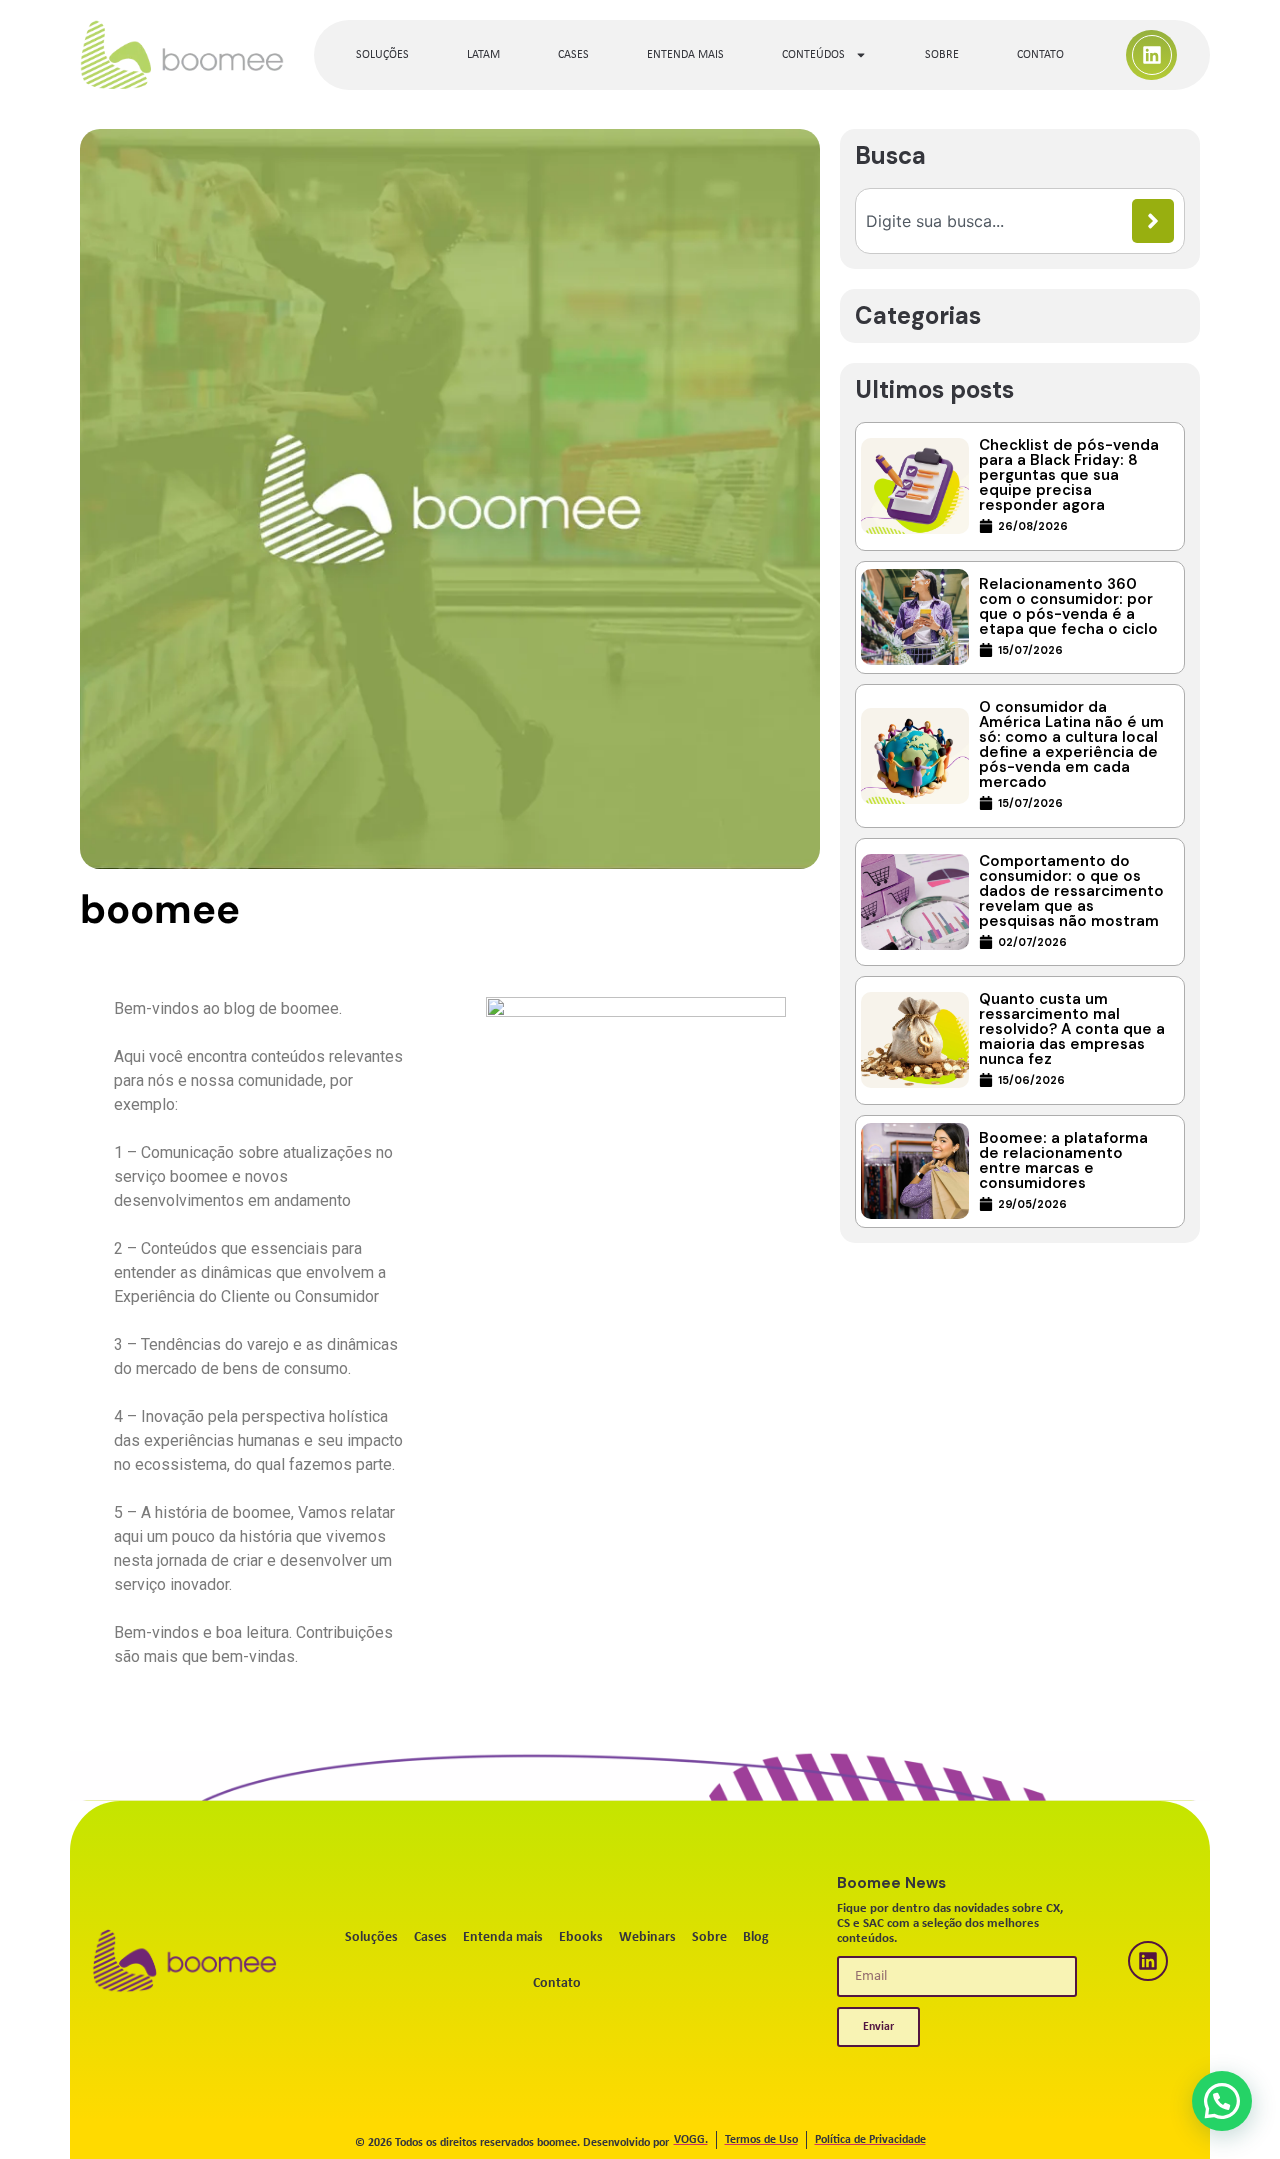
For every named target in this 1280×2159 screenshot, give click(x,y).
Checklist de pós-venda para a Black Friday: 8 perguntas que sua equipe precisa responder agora (1069, 475)
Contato (1040, 55)
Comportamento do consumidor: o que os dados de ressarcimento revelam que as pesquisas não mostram (1071, 891)
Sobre (942, 55)
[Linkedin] (1152, 55)
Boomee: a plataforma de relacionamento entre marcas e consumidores (1063, 1160)
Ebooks (581, 1937)
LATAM (483, 55)
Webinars (647, 1937)
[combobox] (999, 221)
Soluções (382, 55)
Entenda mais (685, 55)
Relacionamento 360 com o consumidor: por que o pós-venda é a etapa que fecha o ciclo (1068, 606)
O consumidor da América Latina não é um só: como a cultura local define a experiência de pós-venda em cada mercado (1071, 744)
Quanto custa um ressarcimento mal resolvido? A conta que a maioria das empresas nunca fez (1072, 1029)
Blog (756, 1937)
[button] (1222, 2101)
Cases (573, 55)
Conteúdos (813, 55)
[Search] (1153, 221)
